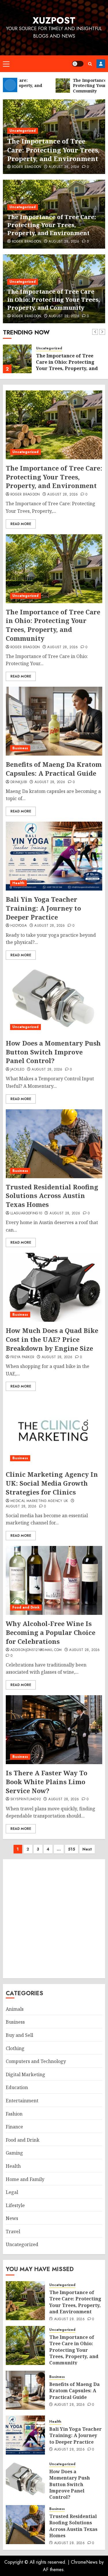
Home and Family (25, 2179)
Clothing (15, 2048)
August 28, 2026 (64, 167)
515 (72, 1849)
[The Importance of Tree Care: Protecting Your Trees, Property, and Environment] (54, 425)
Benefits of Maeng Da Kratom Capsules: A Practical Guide (54, 769)
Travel (13, 2231)
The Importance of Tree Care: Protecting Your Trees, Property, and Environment (53, 150)
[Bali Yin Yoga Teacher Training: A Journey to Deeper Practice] (54, 856)
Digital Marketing (25, 2074)
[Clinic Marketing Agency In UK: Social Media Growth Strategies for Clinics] (54, 1431)
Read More (21, 524)
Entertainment (22, 2101)
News (12, 2218)
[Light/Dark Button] (78, 64)
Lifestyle (15, 2205)
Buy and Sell (19, 2035)
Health (18, 883)
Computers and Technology (36, 2061)
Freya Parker (22, 1357)
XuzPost (54, 20)
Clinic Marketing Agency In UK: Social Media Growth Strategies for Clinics (52, 1483)
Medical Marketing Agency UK (39, 1501)
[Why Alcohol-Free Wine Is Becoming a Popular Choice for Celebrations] (54, 1580)
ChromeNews (84, 2562)
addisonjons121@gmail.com (36, 1650)
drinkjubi (19, 782)
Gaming (14, 2153)
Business (20, 748)
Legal (12, 2192)
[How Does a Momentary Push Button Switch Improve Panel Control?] (54, 1000)
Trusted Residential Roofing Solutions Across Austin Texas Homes (52, 1196)
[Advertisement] (54, 1919)
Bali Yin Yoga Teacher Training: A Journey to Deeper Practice (43, 908)
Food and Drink (26, 1607)
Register (101, 64)
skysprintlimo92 (26, 1799)
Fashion (14, 2114)
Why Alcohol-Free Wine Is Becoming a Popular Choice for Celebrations (51, 1632)
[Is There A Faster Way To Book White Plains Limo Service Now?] (54, 1730)
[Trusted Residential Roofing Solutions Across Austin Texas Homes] (54, 1144)
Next (87, 1849)
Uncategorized (23, 131)
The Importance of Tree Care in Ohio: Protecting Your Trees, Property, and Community (54, 300)
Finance (14, 2127)
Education (17, 2087)
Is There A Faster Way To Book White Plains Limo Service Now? (47, 1782)
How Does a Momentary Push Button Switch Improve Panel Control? (53, 1052)
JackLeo (17, 1070)
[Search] (90, 64)
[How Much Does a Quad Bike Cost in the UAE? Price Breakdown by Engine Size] (54, 1287)
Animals (15, 2009)
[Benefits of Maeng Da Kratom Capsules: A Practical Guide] (54, 721)
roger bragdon (27, 167)
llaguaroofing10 (26, 1214)
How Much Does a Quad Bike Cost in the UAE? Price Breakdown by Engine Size (52, 1339)
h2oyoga (19, 926)
